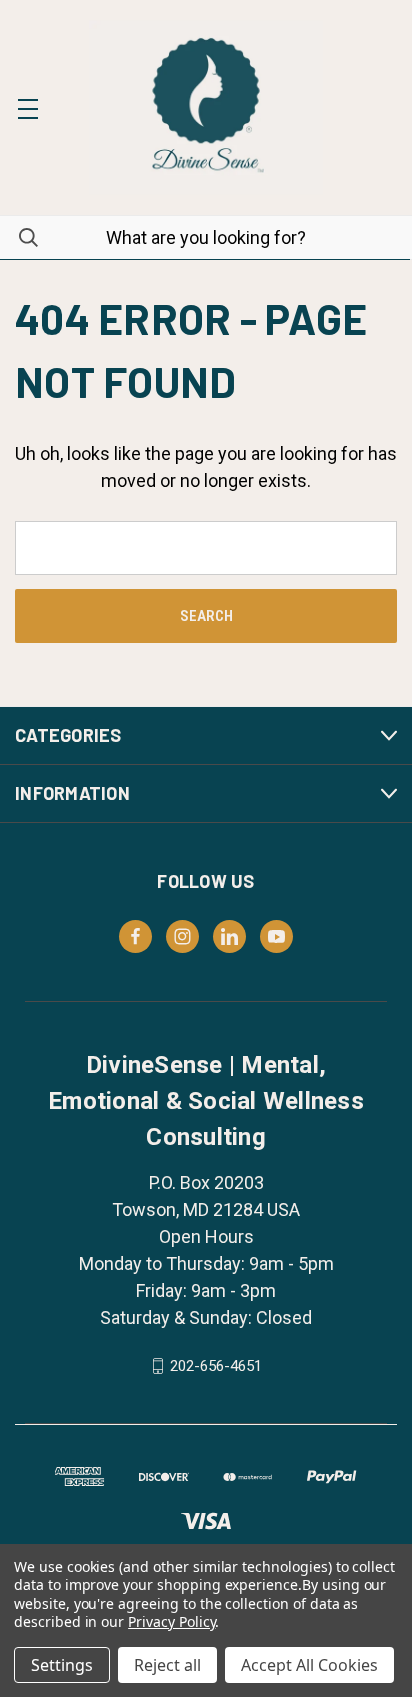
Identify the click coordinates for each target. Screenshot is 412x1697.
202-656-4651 (216, 1366)
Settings (62, 1665)
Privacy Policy (171, 1621)
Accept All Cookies (309, 1665)
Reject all (167, 1665)
